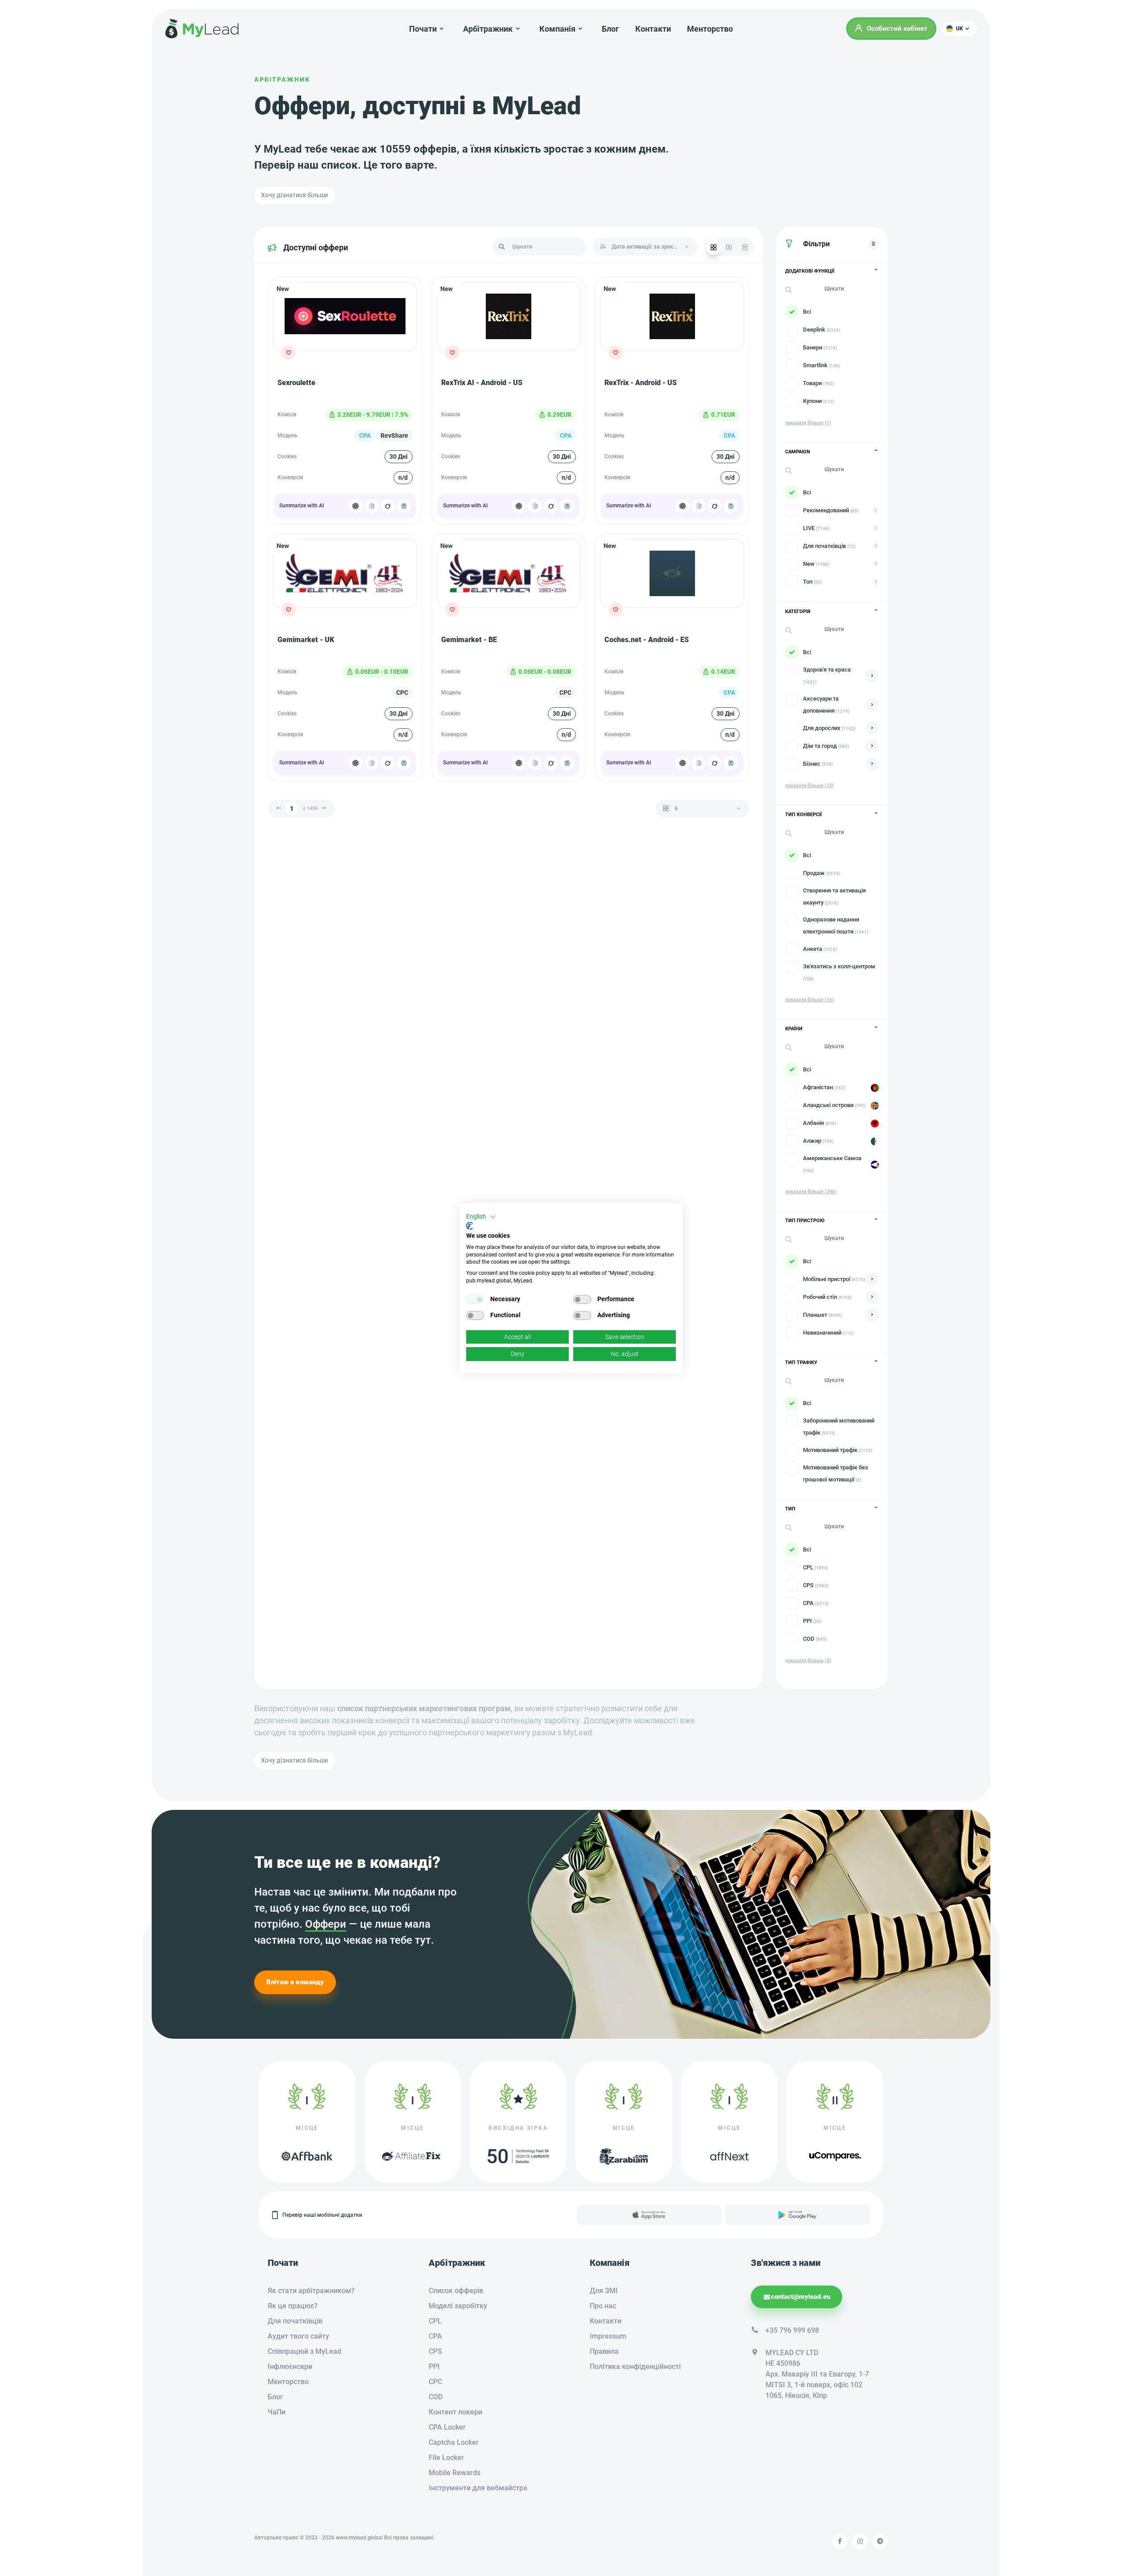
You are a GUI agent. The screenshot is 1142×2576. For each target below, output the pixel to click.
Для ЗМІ (604, 2291)
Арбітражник (282, 79)
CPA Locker (447, 2427)
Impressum (608, 2336)
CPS (435, 2351)
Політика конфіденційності (635, 2367)
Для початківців (295, 2321)
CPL (435, 2321)
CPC (435, 2382)
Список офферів (456, 2291)
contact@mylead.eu (801, 2297)
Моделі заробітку (458, 2306)
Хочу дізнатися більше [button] (295, 195)
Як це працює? (293, 2306)
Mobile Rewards (455, 2473)
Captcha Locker (454, 2442)
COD (436, 2397)
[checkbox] (475, 1299)
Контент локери (455, 2412)
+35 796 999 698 (792, 2330)
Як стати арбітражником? (311, 2291)
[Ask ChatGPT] (356, 506)
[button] (959, 29)
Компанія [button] (557, 29)
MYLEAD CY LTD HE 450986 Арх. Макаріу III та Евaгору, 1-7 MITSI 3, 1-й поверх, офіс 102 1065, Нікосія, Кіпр (817, 2374)
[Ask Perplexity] (404, 506)
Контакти (653, 29)
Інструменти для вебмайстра (478, 2488)
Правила (604, 2351)
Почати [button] (423, 29)
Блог (610, 29)
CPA (435, 2336)
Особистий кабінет (897, 29)
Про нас (603, 2306)
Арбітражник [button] (488, 29)
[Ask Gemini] (372, 506)
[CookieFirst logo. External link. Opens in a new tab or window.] (470, 1226)
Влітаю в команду (295, 1982)
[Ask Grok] (388, 506)
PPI (434, 2367)
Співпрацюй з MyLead (304, 2351)
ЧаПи (277, 2412)
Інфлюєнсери (290, 2367)
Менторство (710, 29)
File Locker (446, 2458)
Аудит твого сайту (298, 2336)
